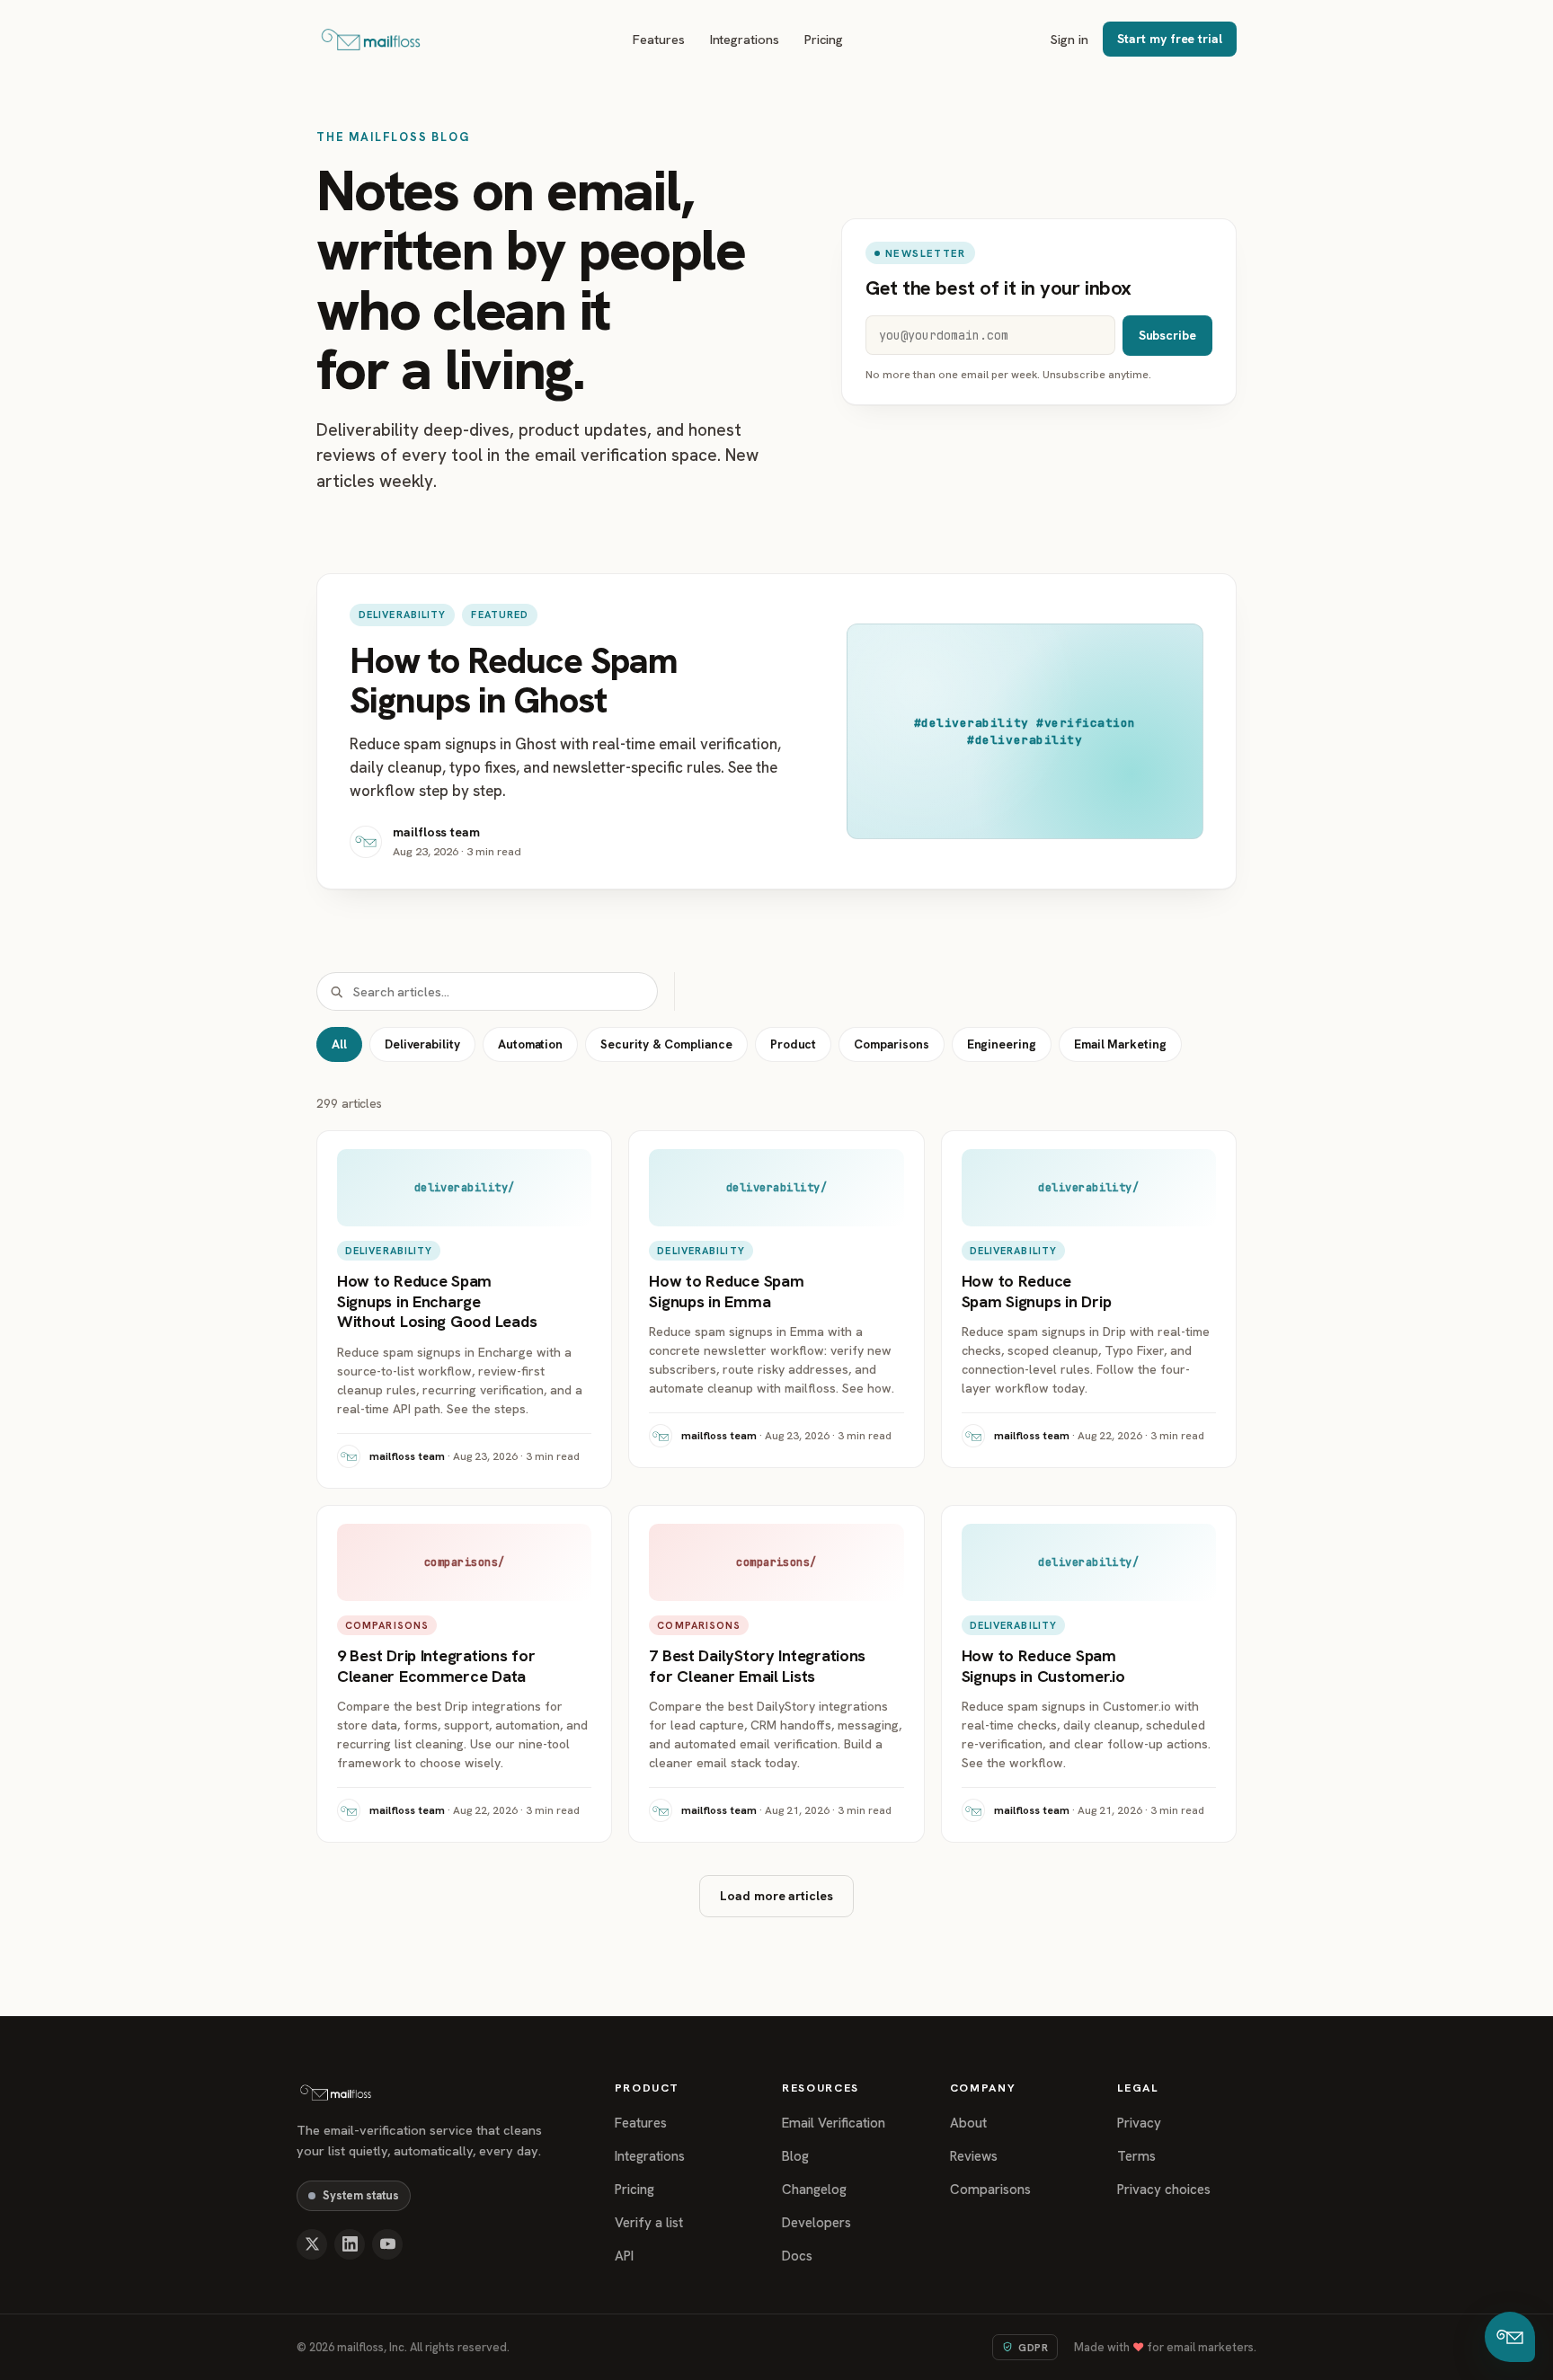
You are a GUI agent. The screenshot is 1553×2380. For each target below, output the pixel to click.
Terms (1136, 2156)
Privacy (1139, 2123)
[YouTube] (387, 2244)
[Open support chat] (1510, 2337)
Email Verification (834, 2123)
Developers (816, 2223)
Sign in (1069, 39)
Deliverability (422, 1044)
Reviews (974, 2156)
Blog (795, 2156)
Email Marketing (1120, 1044)
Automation (530, 1044)
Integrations (745, 39)
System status (361, 2195)
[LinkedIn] (350, 2244)
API (624, 2256)
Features (658, 39)
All (339, 1044)
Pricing (824, 39)
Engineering (1002, 1044)
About (968, 2123)
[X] (312, 2244)
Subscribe (1167, 335)
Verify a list (649, 2223)
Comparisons (891, 1044)
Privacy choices (1164, 2190)
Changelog (814, 2190)
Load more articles (776, 1896)
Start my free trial (1170, 39)
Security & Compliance (666, 1044)
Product (794, 1044)
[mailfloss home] (371, 40)
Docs (797, 2256)
